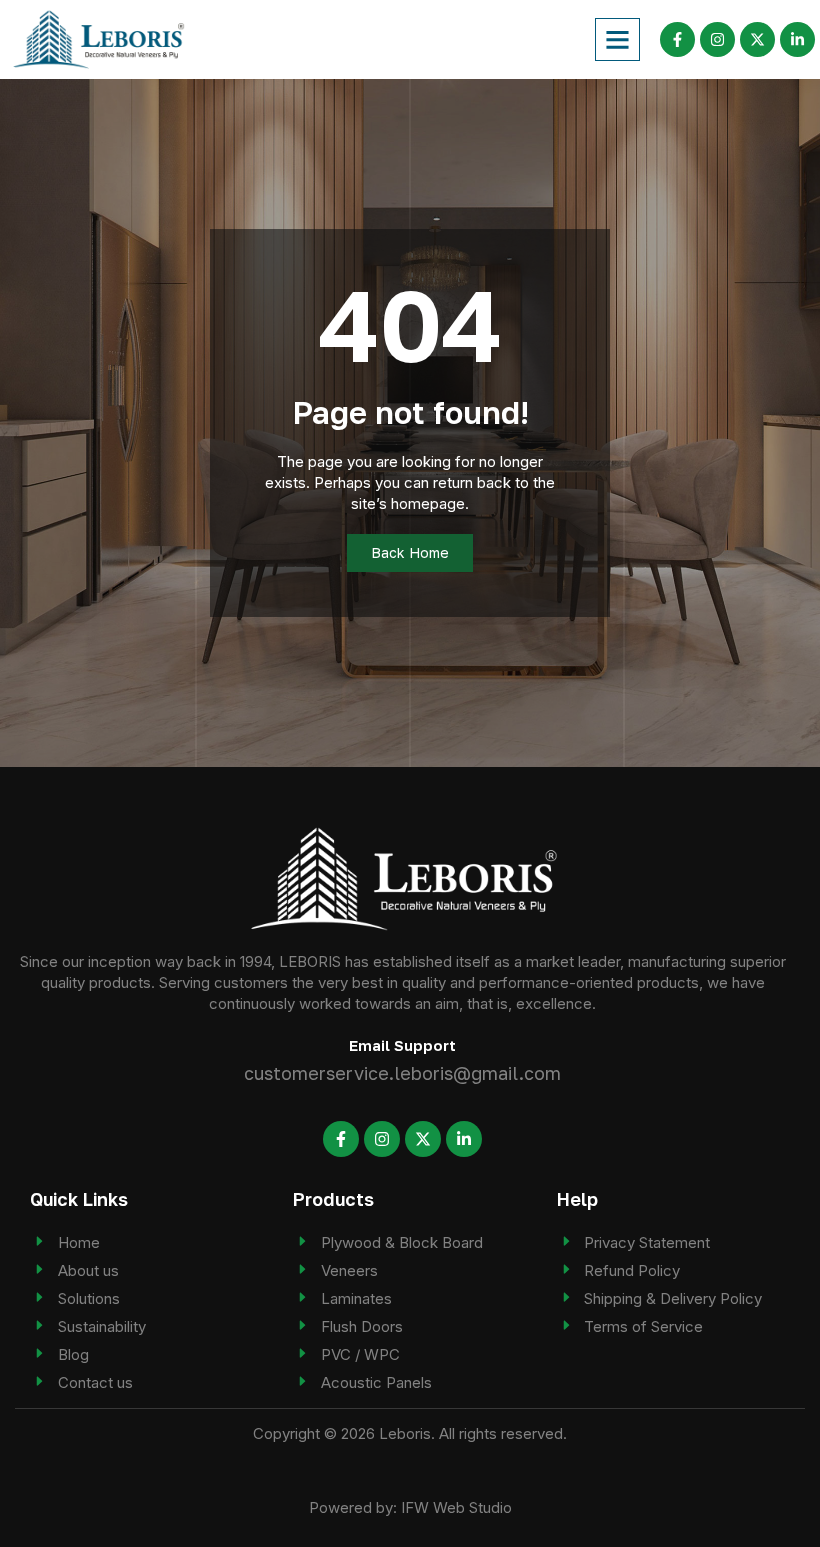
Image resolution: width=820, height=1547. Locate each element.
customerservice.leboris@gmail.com (402, 1073)
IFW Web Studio (456, 1507)
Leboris (405, 1433)
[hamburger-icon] (617, 39)
